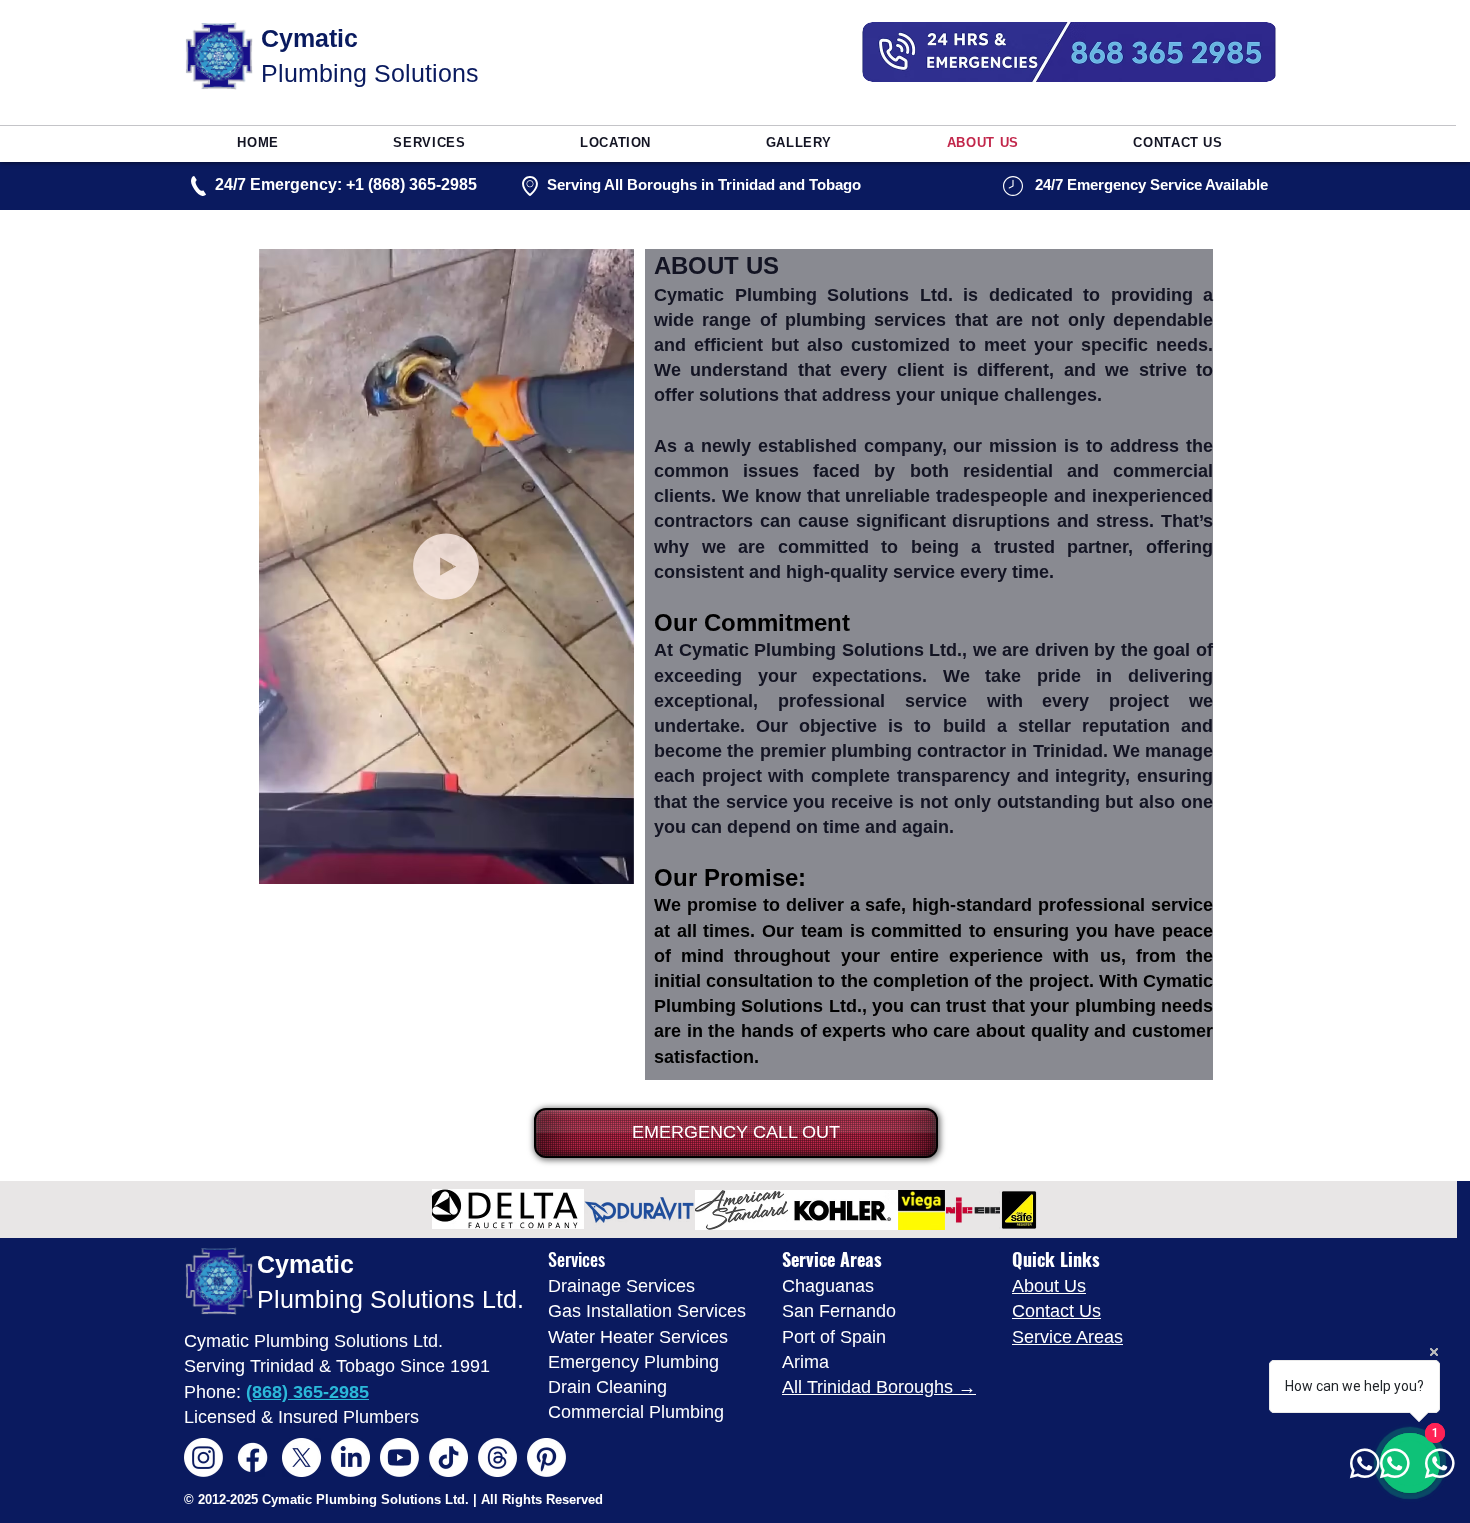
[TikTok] (448, 1457)
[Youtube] (399, 1457)
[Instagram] (203, 1457)
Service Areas (1067, 1337)
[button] (608, 862)
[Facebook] (252, 1457)
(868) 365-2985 (307, 1392)
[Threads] (497, 1457)
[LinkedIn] (350, 1457)
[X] (301, 1457)
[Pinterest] (546, 1457)
